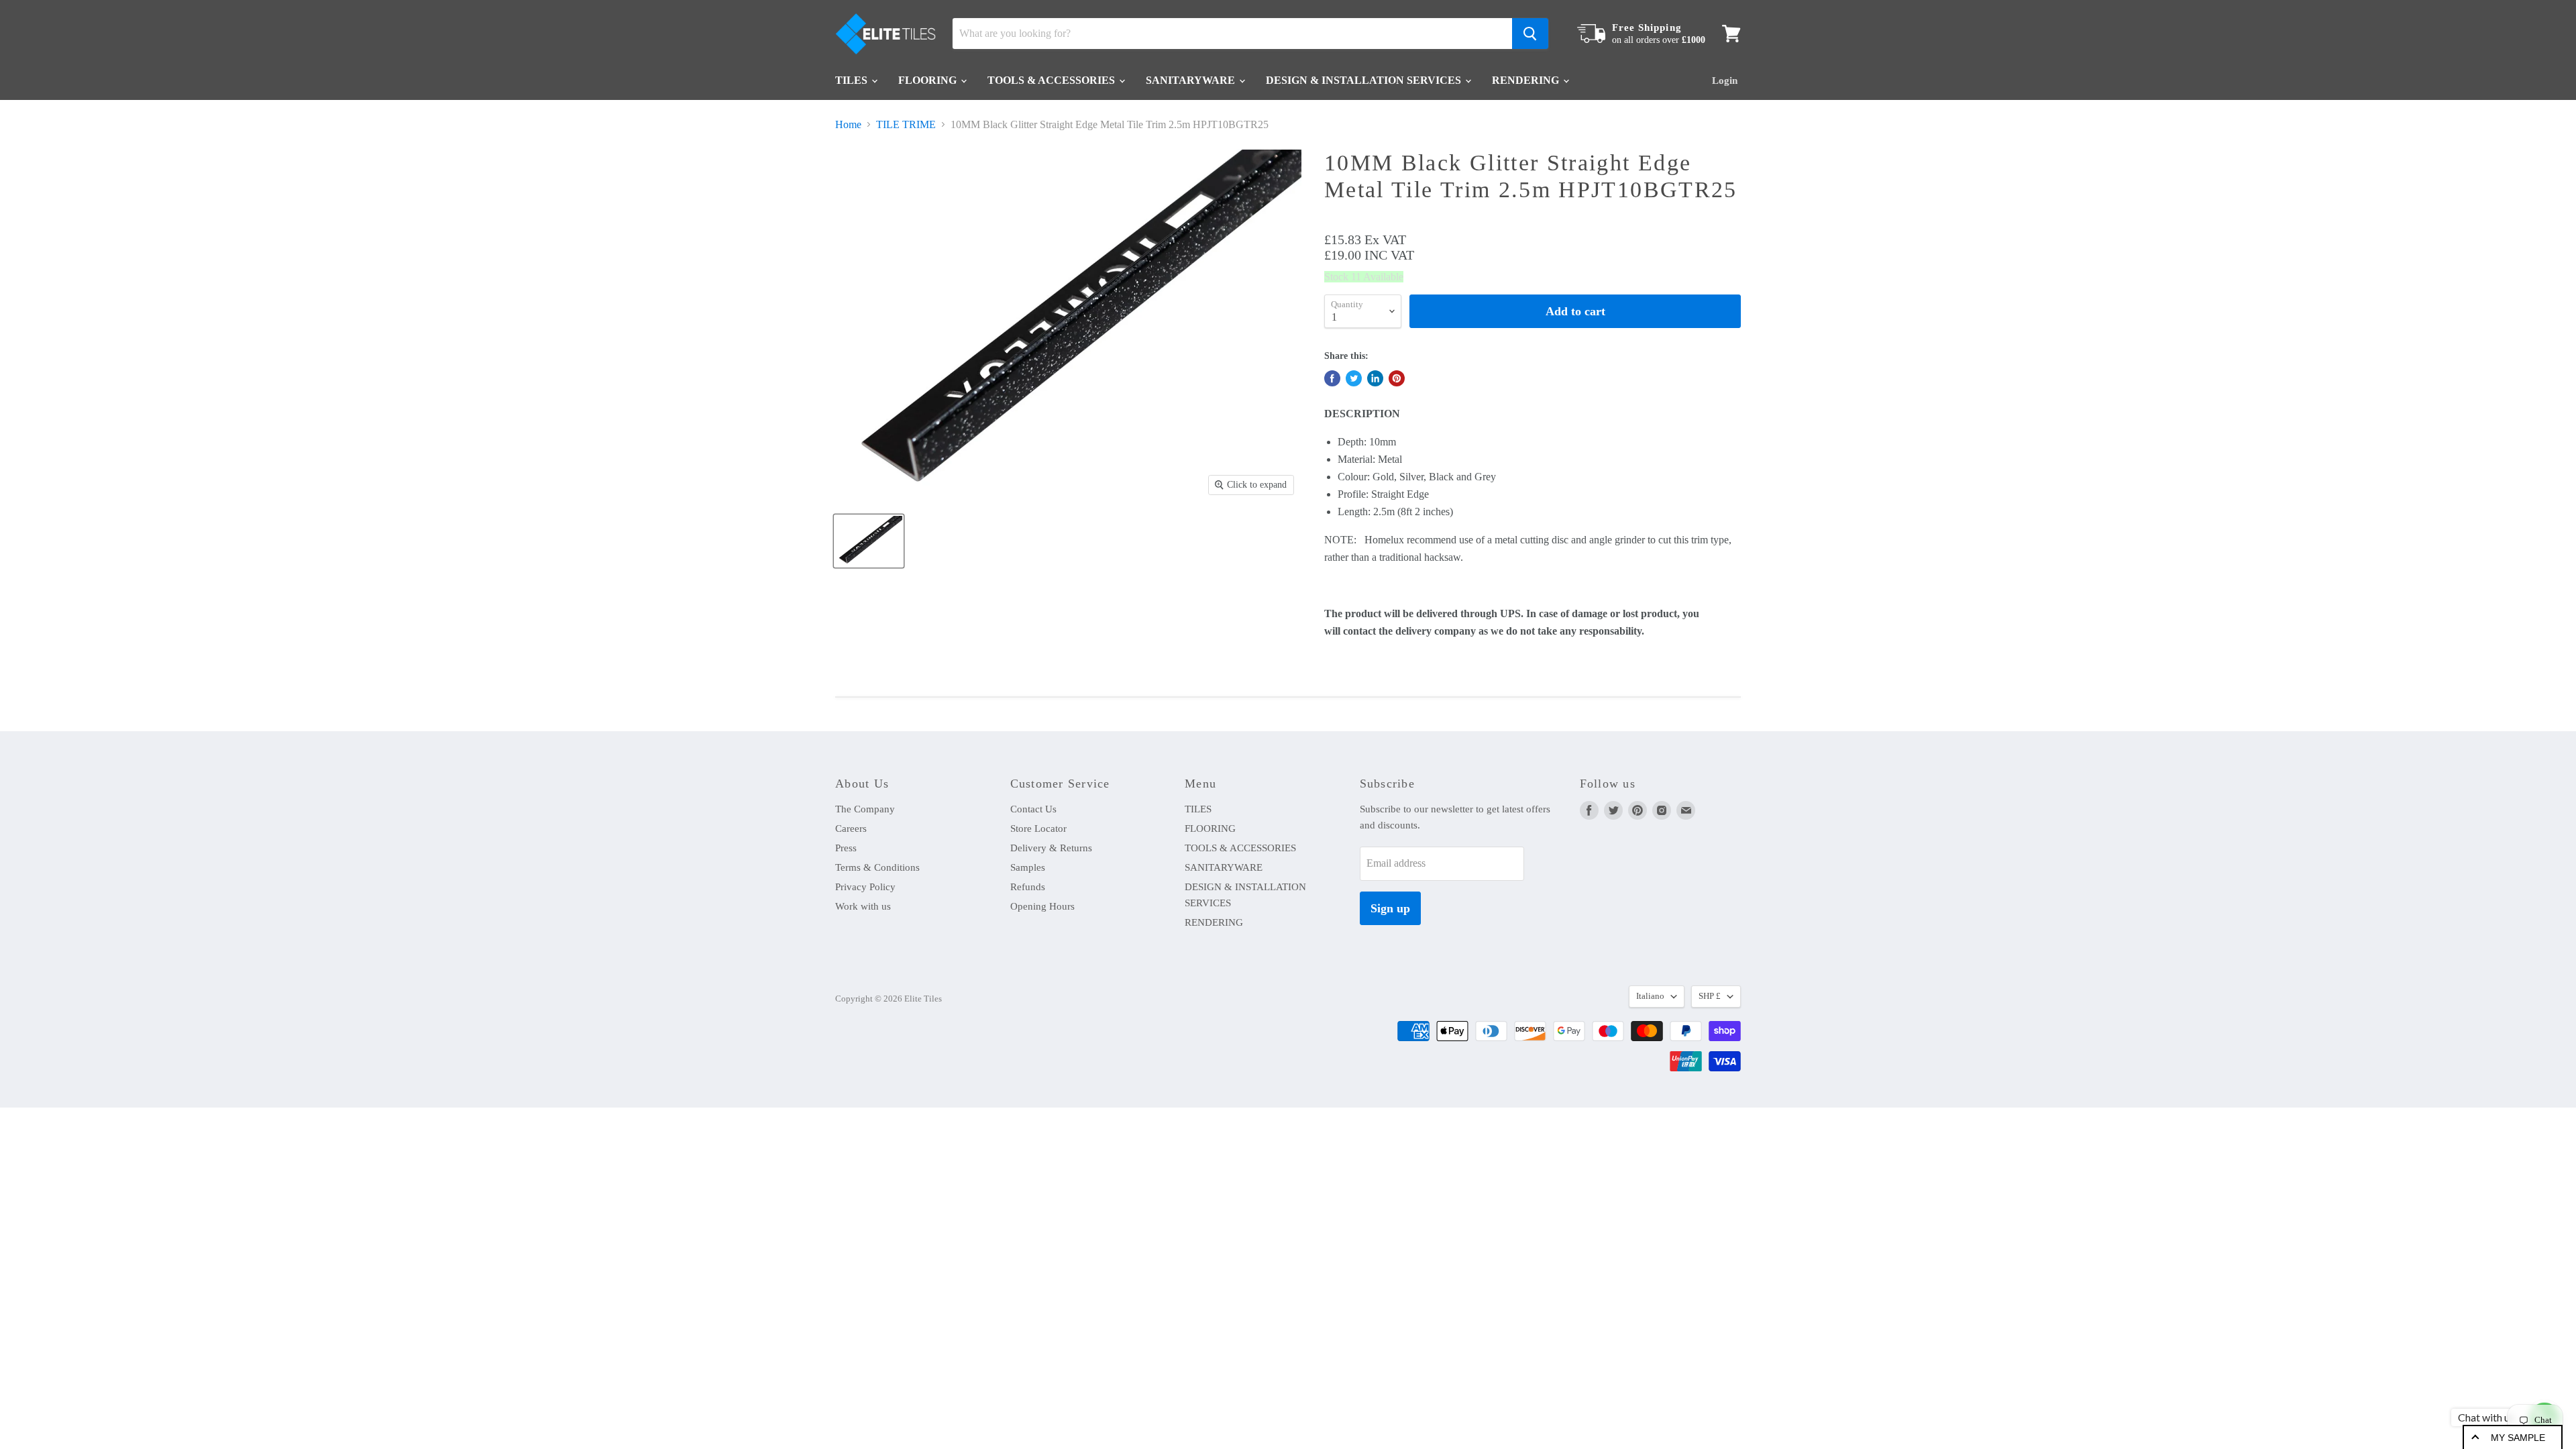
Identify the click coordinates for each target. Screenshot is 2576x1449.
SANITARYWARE (1192, 80)
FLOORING (929, 80)
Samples (1028, 867)
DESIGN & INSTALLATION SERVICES (1365, 80)
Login (1725, 80)
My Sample (2518, 1438)
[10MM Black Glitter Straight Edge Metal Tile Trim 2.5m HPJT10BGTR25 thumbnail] (869, 541)
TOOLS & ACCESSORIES (1053, 80)
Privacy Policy (865, 887)
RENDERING (1527, 80)
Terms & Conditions (877, 867)
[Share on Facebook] (1332, 378)
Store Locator (1038, 828)
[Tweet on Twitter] (1354, 378)
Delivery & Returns (1051, 848)
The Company (865, 809)
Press (846, 848)
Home (848, 124)
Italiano (1650, 996)
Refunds (1028, 887)
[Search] (1530, 34)
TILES (853, 80)
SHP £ (1710, 996)
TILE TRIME (906, 124)
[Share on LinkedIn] (1375, 378)
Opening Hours (1042, 906)
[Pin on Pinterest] (1397, 378)
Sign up (1390, 908)
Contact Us (1033, 809)
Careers (851, 828)
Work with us (863, 906)
